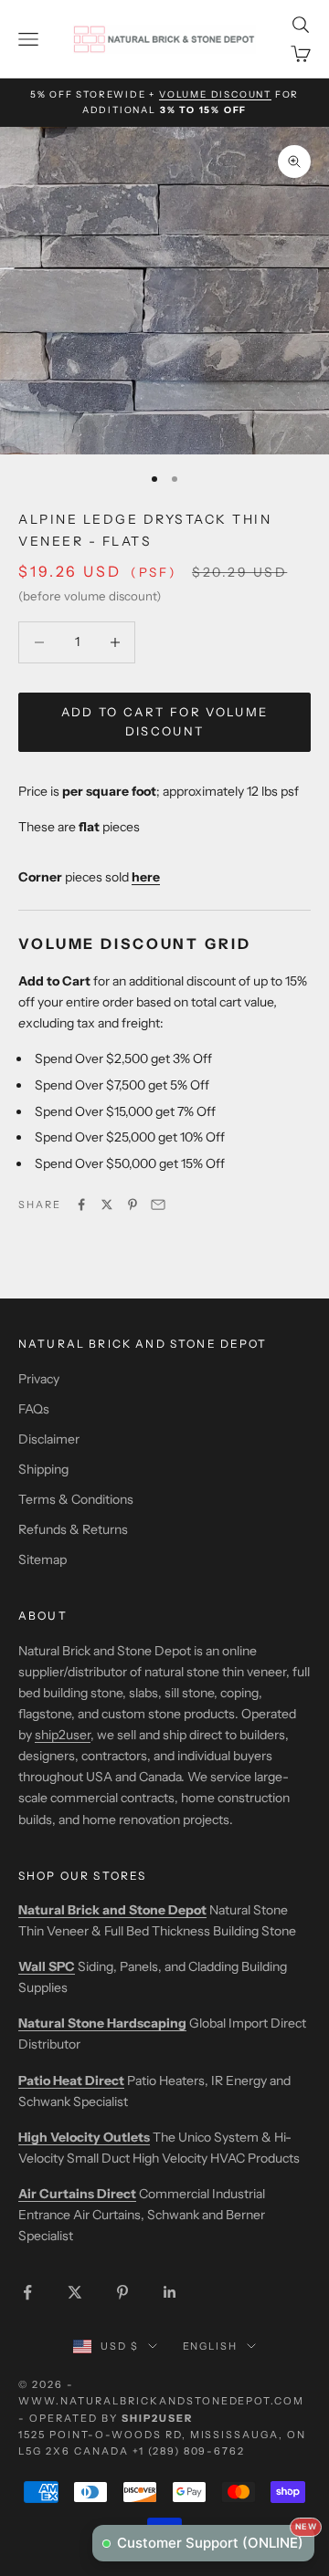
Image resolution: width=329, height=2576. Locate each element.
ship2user (63, 1735)
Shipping (43, 1469)
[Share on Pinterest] (133, 1205)
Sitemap (42, 1559)
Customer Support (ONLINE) (216, 2538)
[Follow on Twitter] (75, 2292)
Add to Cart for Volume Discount (164, 721)
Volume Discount (215, 94)
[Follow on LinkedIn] (170, 2292)
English (211, 2346)
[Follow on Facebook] (27, 2292)
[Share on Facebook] (81, 1205)
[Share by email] (158, 1205)
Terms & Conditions (76, 1499)
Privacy (39, 1379)
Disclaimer (49, 1439)
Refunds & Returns (73, 1529)
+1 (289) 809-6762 (189, 2451)
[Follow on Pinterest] (122, 2292)
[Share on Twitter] (107, 1205)
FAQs (34, 1409)
